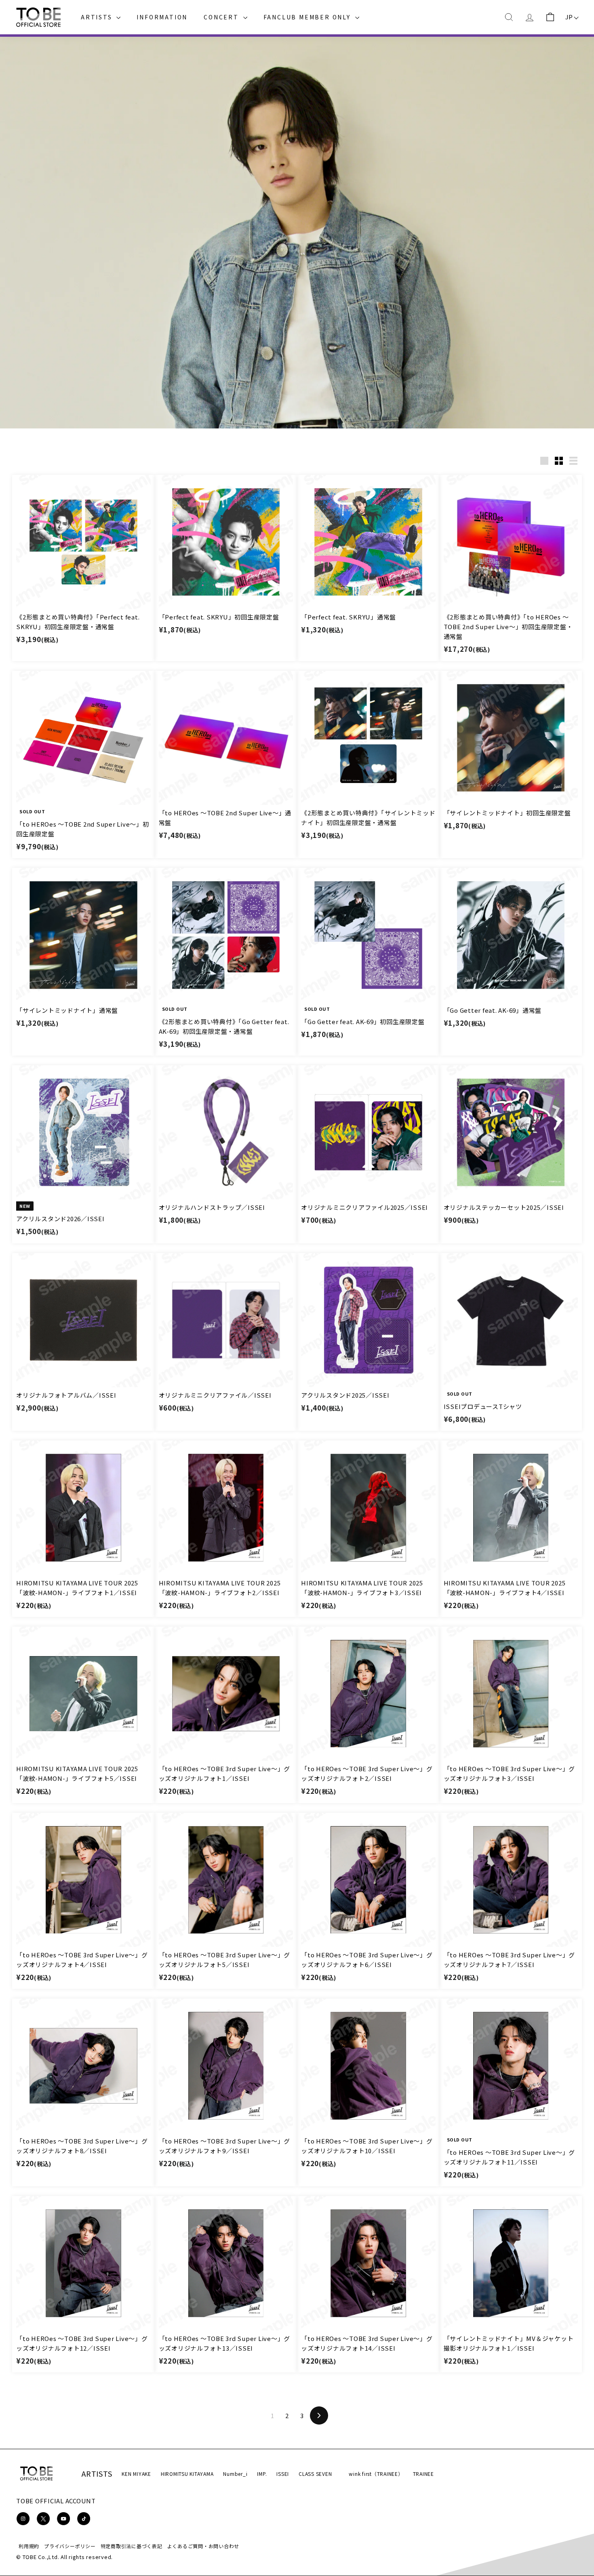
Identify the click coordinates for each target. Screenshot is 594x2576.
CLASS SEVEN (315, 2474)
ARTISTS (98, 17)
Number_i (235, 2474)
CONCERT (222, 17)
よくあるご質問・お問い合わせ (203, 2546)
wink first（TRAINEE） (376, 2474)
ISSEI (283, 2474)
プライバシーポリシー (70, 2546)
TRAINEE (423, 2474)
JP (569, 17)
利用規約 (29, 2546)
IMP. (262, 2474)
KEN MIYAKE (136, 2474)
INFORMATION (162, 17)
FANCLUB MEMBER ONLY (308, 17)
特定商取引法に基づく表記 (132, 2546)
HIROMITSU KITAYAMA (187, 2474)
